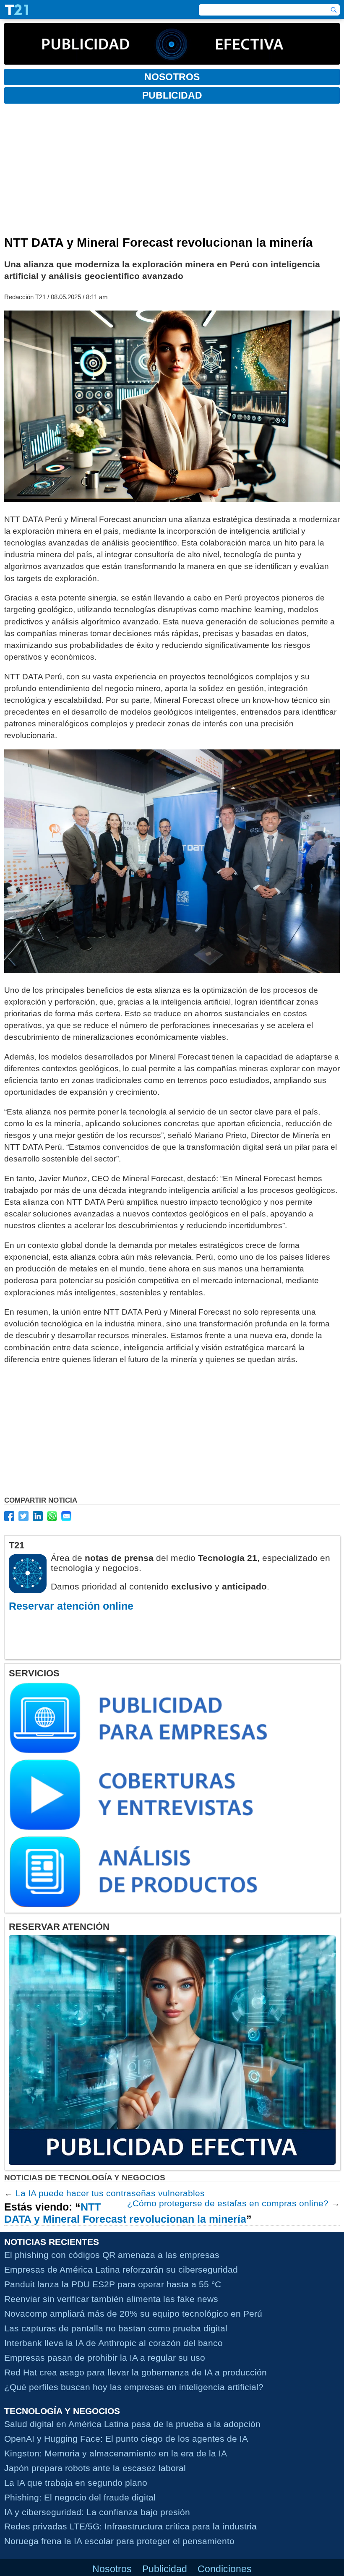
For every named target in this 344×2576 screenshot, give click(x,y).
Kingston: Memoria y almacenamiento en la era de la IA (116, 2453)
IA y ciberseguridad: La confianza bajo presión (97, 2512)
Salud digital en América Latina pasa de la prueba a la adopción (132, 2424)
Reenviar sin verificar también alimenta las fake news (111, 2299)
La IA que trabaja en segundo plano (76, 2483)
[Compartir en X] (23, 1516)
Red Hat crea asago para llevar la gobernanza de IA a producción (136, 2372)
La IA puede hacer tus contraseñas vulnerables (110, 2193)
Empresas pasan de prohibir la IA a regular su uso (105, 2358)
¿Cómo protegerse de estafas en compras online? (228, 2203)
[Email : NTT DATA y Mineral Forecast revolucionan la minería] (66, 1516)
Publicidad (165, 2569)
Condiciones (225, 2569)
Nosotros (112, 2569)
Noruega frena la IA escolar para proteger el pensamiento (119, 2541)
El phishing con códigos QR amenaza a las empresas (112, 2255)
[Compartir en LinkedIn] (38, 1516)
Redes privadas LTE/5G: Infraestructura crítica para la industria (130, 2526)
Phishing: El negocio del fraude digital (80, 2497)
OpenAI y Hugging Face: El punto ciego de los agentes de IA (126, 2439)
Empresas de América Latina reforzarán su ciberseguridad (121, 2269)
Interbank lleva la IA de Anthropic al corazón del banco (113, 2343)
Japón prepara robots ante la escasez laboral (95, 2468)
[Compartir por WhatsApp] (52, 1516)
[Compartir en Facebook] (9, 1516)
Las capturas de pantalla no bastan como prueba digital (116, 2328)
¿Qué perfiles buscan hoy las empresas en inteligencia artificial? (134, 2387)
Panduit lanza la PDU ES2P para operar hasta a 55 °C (113, 2284)
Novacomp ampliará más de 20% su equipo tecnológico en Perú (133, 2314)
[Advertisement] (172, 173)
